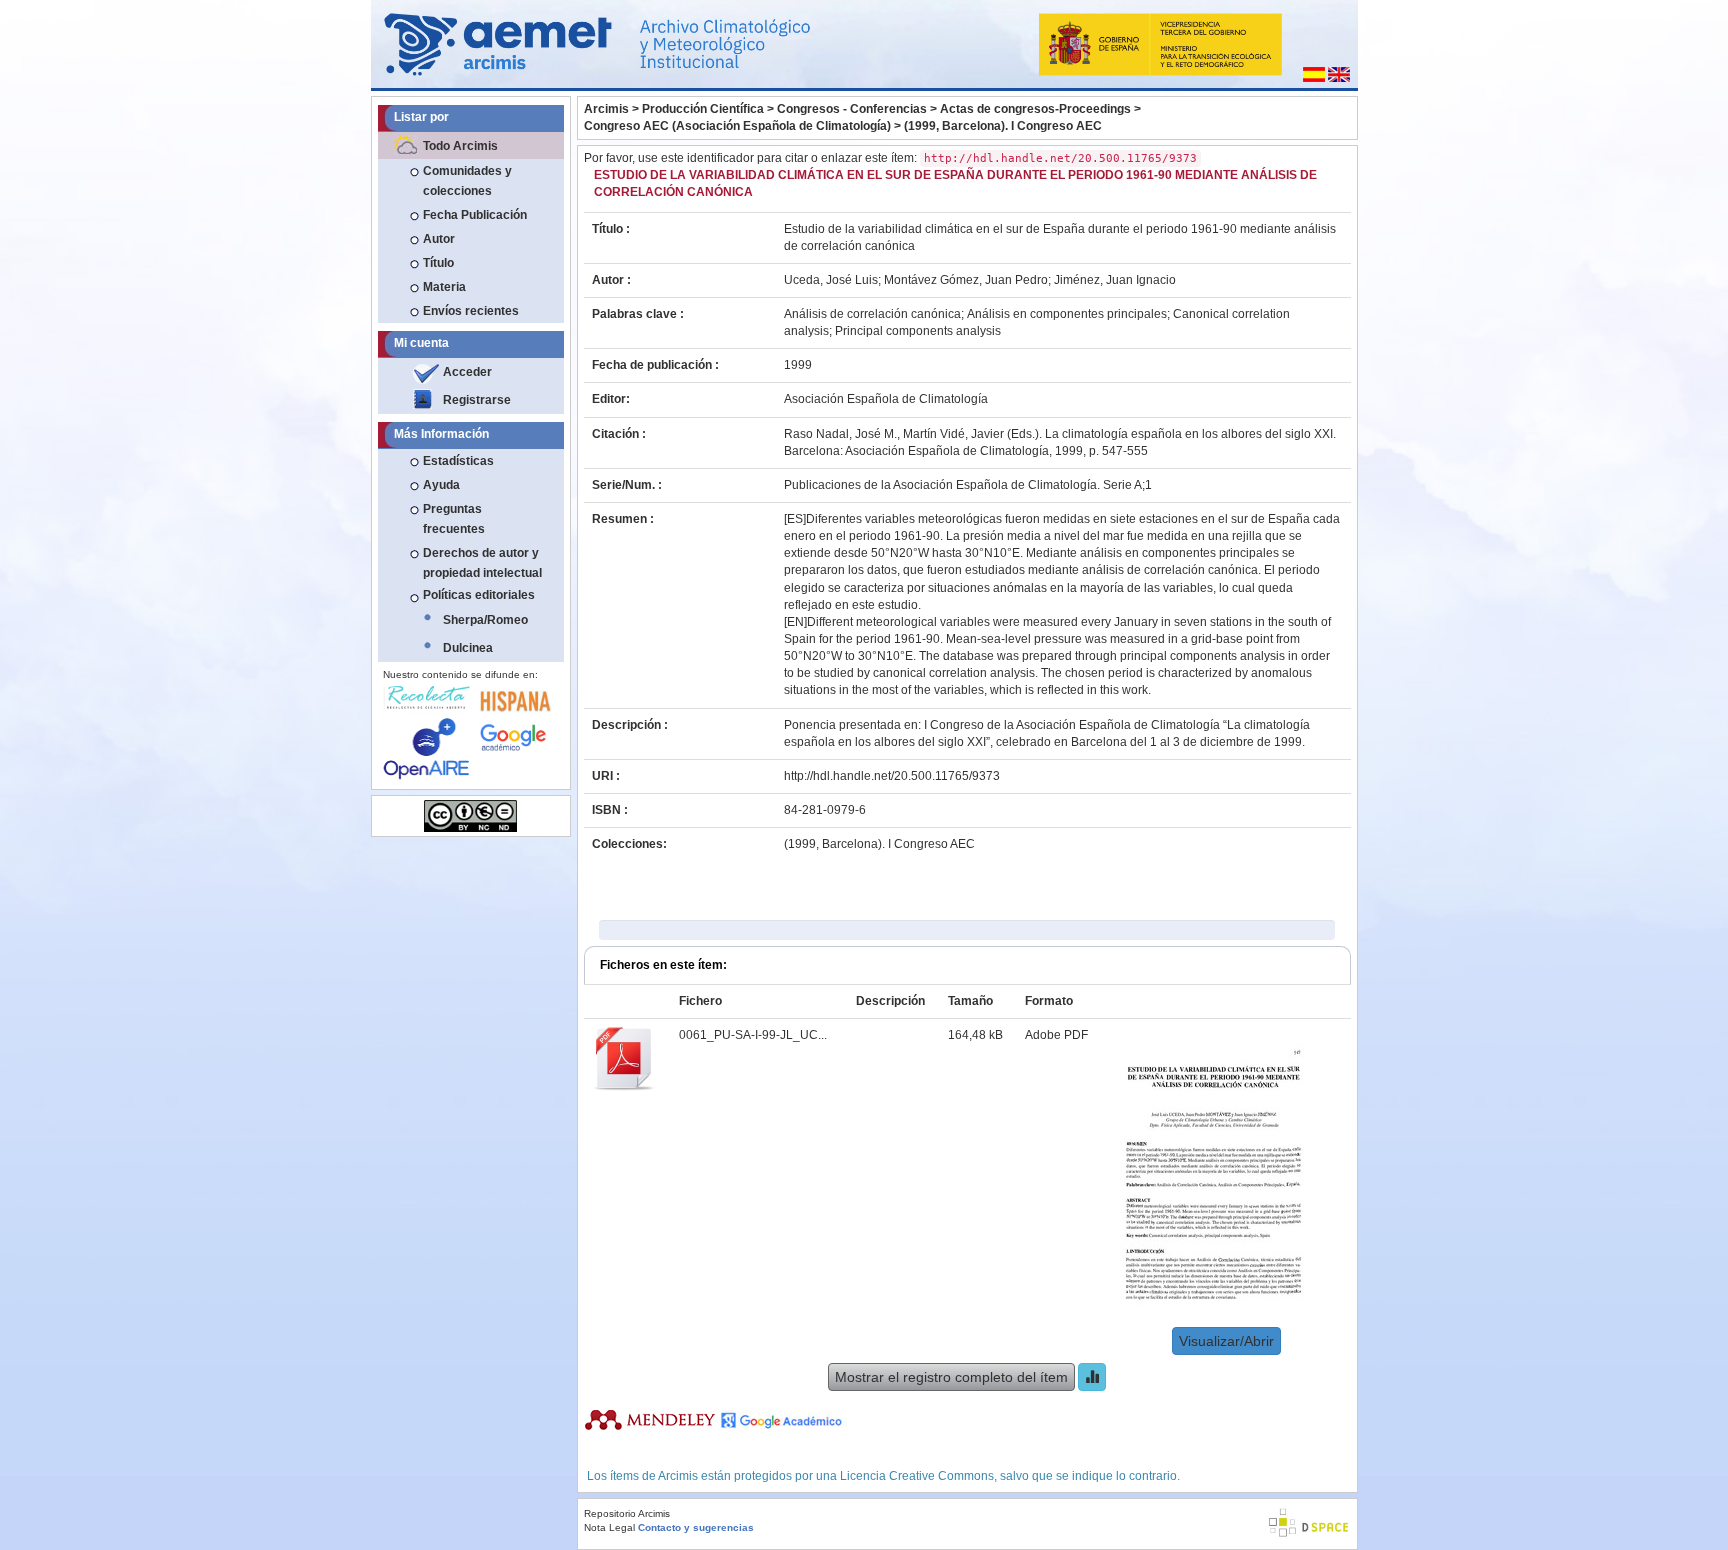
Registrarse (477, 400)
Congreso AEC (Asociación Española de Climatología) (737, 126)
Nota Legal (609, 1527)
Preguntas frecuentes (454, 519)
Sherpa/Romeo (485, 620)
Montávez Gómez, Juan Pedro (966, 280)
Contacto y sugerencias (696, 1527)
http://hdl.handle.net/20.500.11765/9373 (892, 776)
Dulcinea (468, 648)
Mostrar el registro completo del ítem (951, 1377)
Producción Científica (703, 109)
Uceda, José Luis (831, 280)
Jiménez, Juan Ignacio (1115, 280)
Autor (439, 239)
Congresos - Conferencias (852, 109)
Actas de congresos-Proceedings (1035, 109)
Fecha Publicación (475, 215)
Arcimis (606, 109)
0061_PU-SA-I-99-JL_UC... (753, 1035)
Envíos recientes (471, 311)
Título (438, 263)
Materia (444, 287)
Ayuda (441, 485)
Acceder (467, 372)
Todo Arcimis (460, 146)
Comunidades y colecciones (467, 181)
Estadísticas (458, 461)
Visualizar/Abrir (1226, 1341)
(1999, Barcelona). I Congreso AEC (1003, 126)
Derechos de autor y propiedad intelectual (482, 563)
